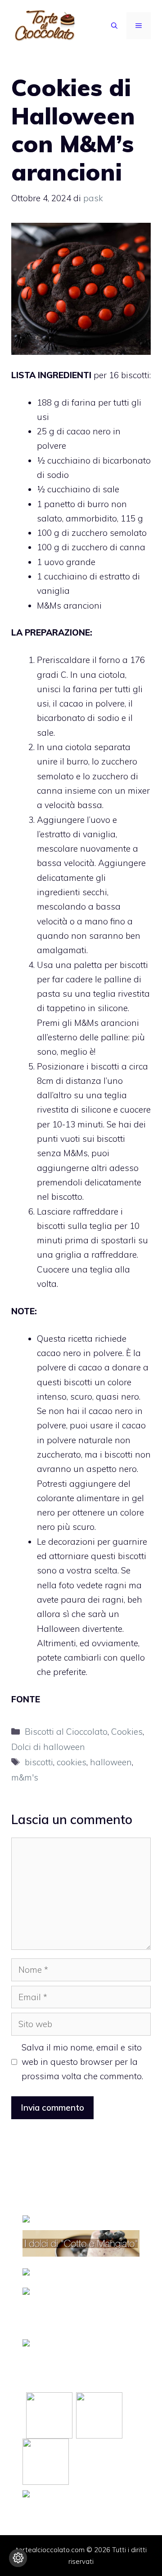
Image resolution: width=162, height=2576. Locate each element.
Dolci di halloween (48, 1747)
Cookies (127, 1732)
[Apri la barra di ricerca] (114, 26)
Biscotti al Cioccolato (66, 1732)
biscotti (39, 1762)
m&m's (25, 1777)
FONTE (26, 1699)
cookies (72, 1762)
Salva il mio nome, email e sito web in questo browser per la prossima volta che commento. (82, 2062)
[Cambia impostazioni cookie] (18, 2558)
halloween (111, 1762)
